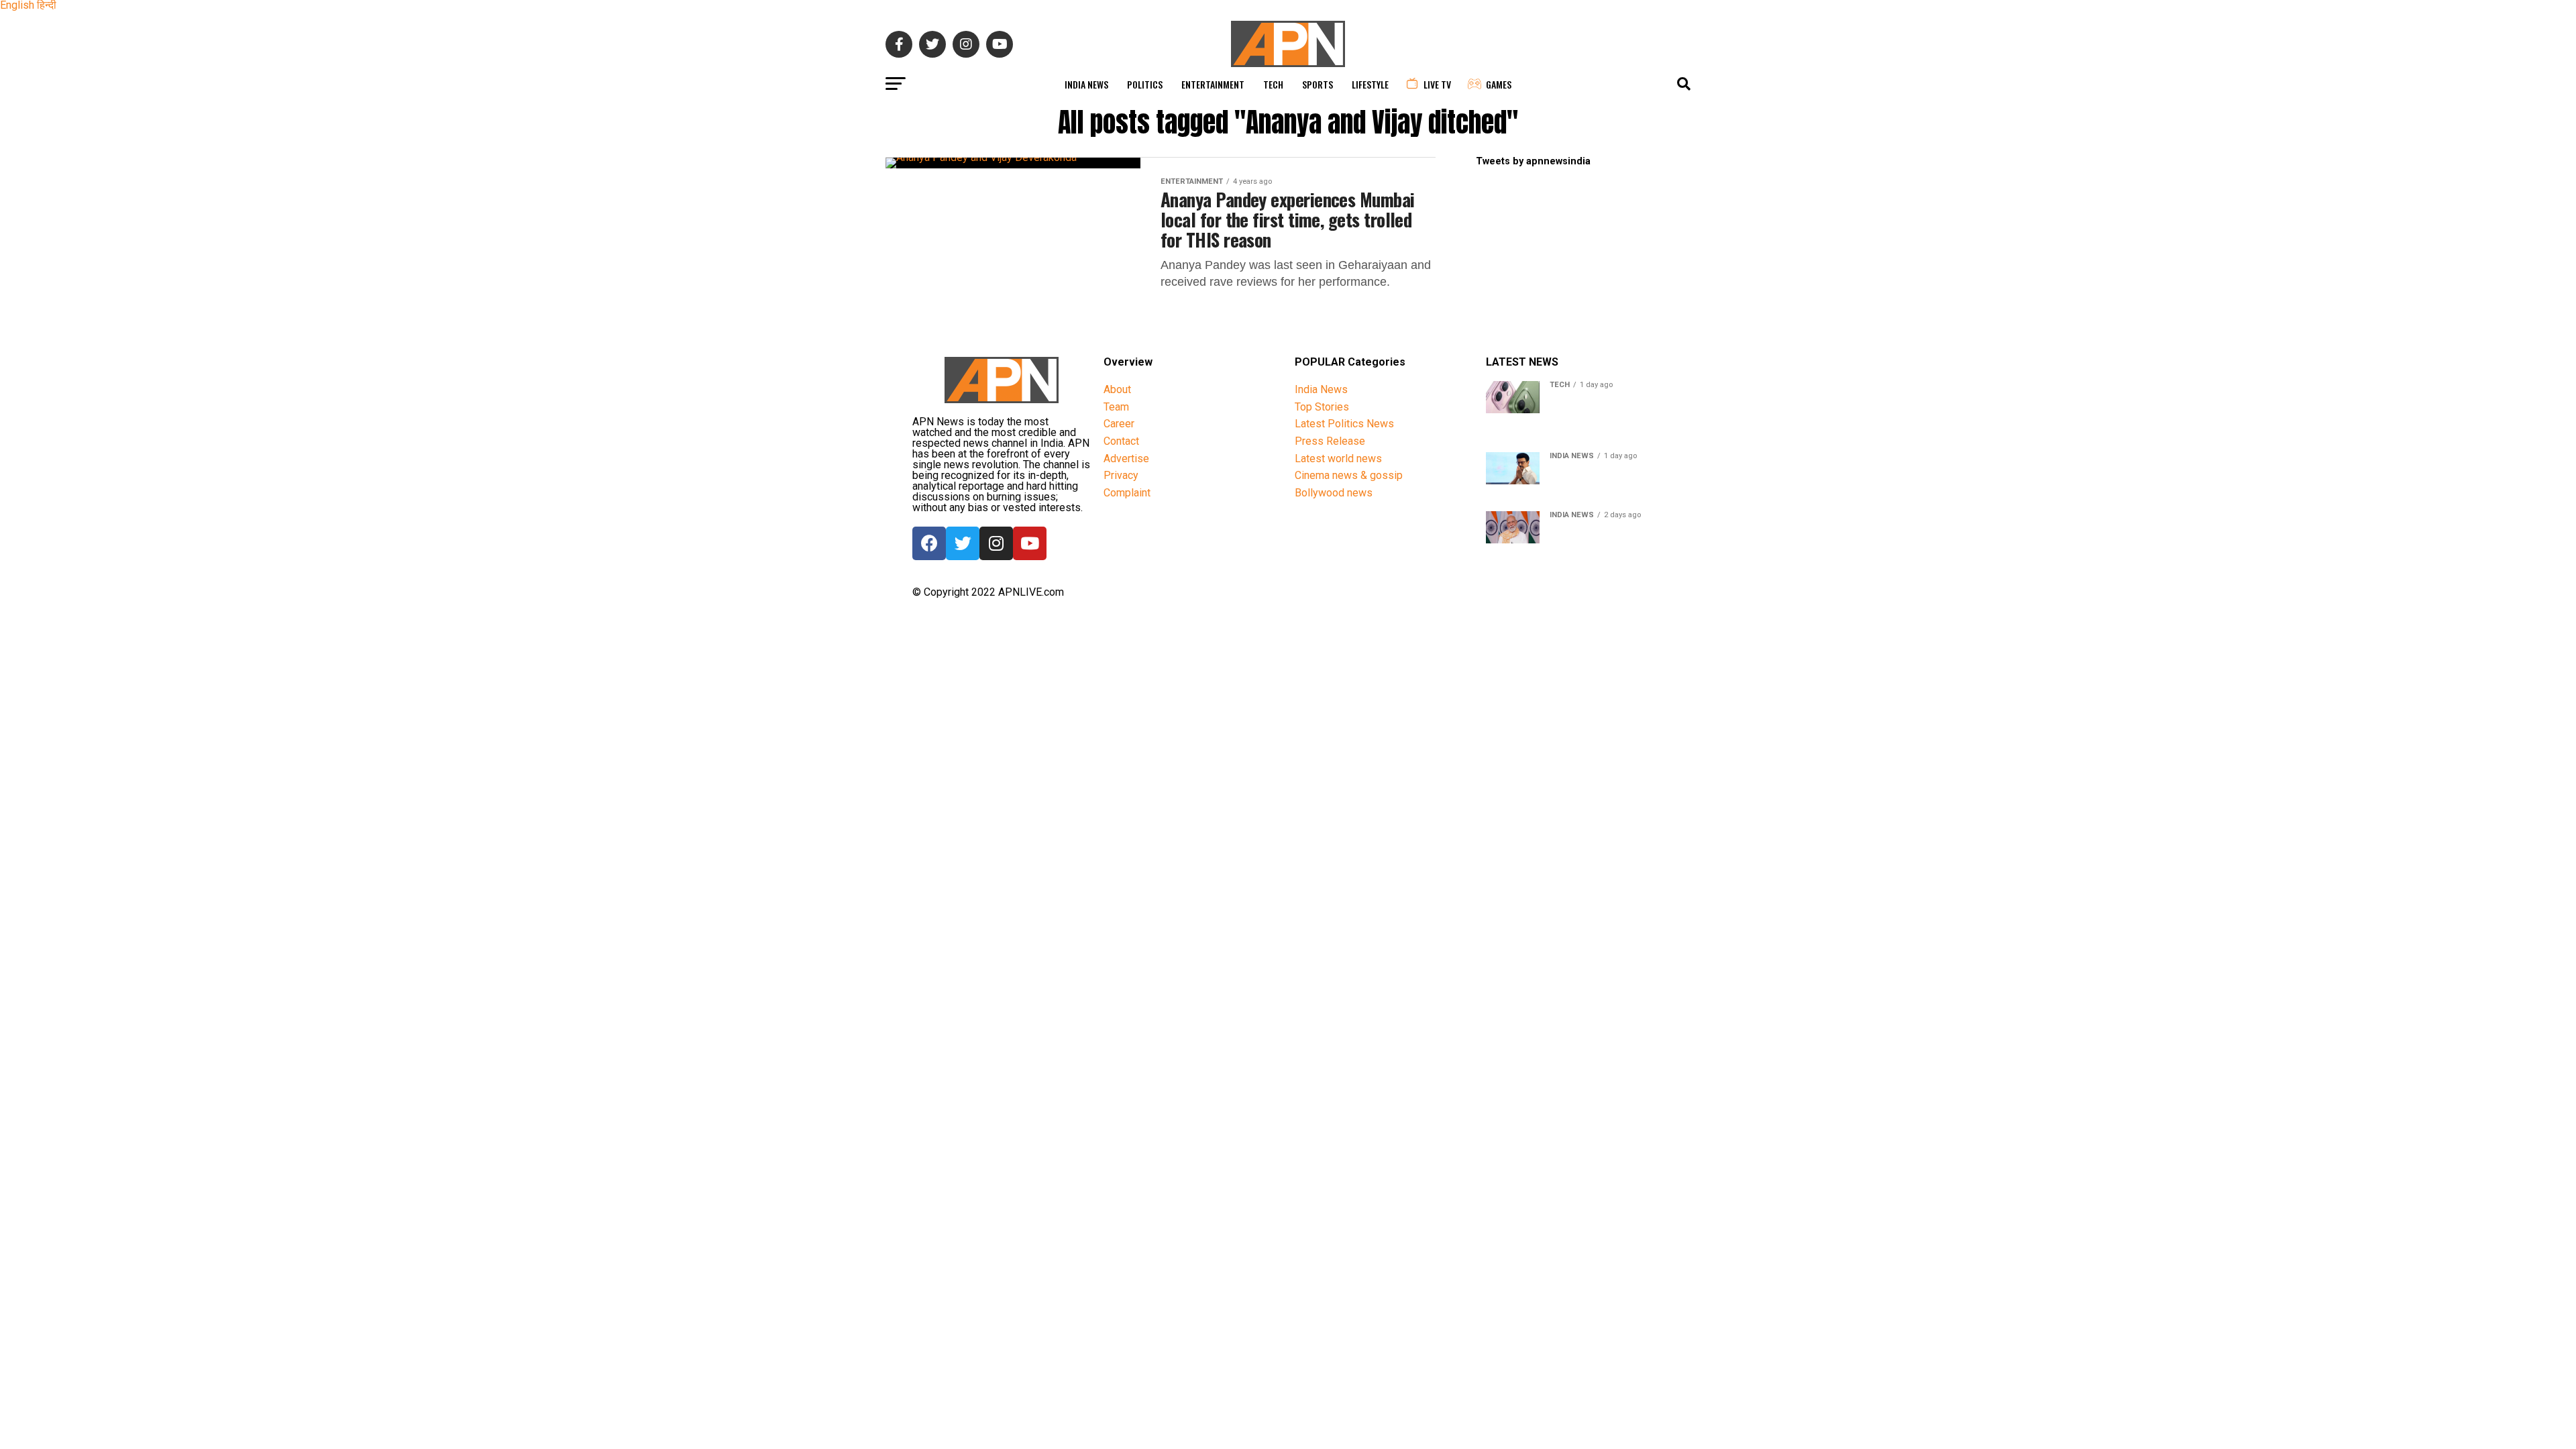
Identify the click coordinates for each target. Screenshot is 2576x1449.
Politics (1145, 84)
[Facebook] (929, 543)
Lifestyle (1370, 84)
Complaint (1127, 493)
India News (1086, 84)
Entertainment (1213, 84)
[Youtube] (1030, 543)
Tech (1273, 84)
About (1117, 389)
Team (1116, 407)
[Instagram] (996, 543)
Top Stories (1322, 407)
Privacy (1121, 475)
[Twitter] (963, 543)
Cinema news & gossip (1349, 475)
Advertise (1126, 459)
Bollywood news (1334, 493)
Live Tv (1437, 84)
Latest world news (1338, 459)
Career (1119, 424)
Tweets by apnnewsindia (1533, 161)
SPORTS (1318, 84)
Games (1499, 84)
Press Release (1330, 441)
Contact (1121, 441)
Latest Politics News (1344, 424)
